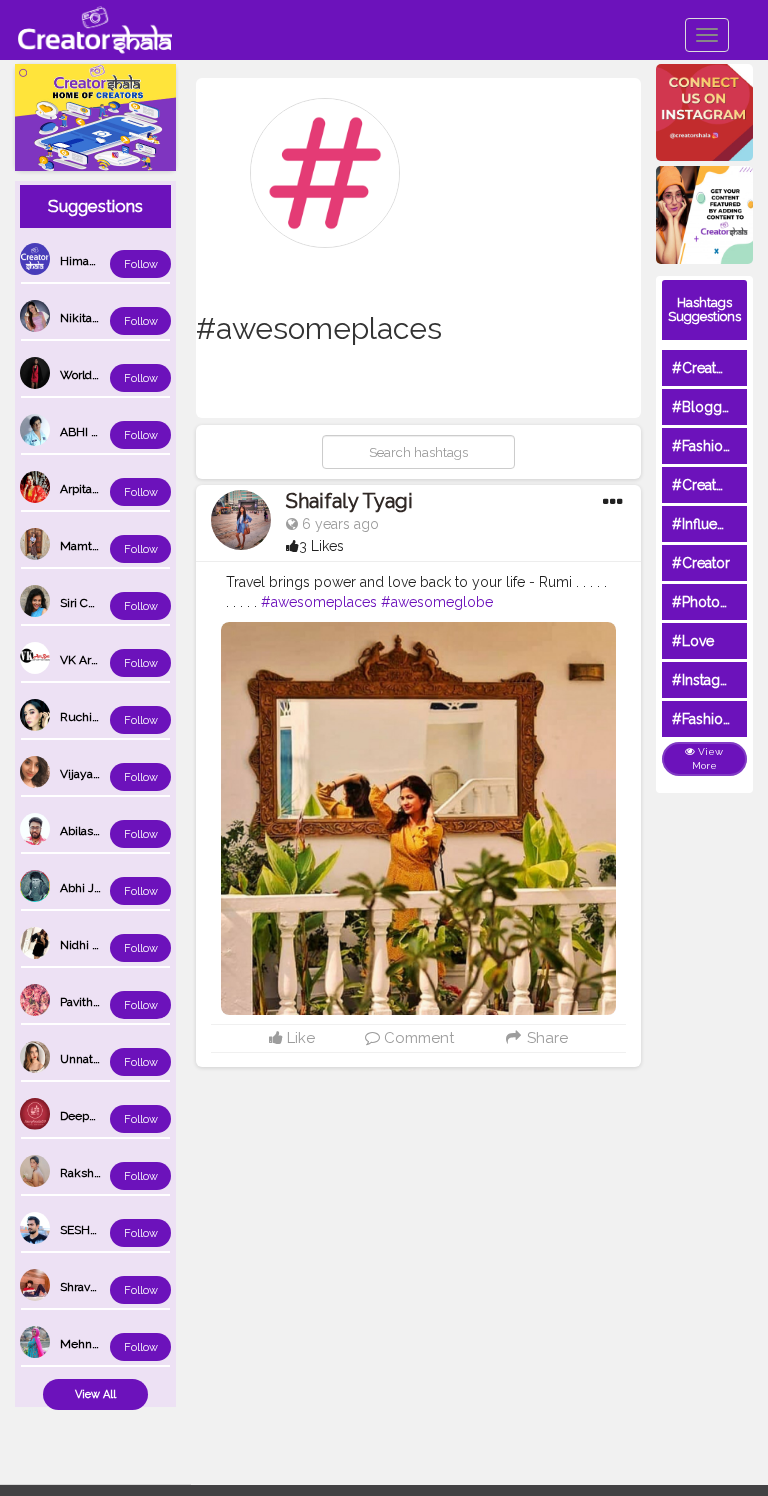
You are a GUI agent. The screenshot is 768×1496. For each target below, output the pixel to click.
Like (299, 1038)
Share (545, 1038)
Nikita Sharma (98, 318)
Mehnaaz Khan (101, 1344)
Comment (417, 1038)
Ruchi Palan (92, 717)
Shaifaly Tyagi (349, 501)
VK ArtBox (87, 660)
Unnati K (83, 1059)
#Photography (719, 602)
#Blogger (703, 407)
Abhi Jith (84, 888)
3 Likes (321, 546)
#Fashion (701, 446)
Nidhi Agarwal (98, 945)
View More (708, 758)
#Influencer (709, 524)
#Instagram (708, 680)
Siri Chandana (97, 603)
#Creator (701, 563)
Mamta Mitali (95, 546)
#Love (693, 641)
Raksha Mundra (103, 1173)
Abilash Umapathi (108, 831)
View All (95, 1394)
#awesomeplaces (319, 602)
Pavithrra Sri (92, 1002)
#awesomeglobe (437, 602)
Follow (141, 264)
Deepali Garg (95, 1116)
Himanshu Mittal (105, 261)
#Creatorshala (717, 368)
